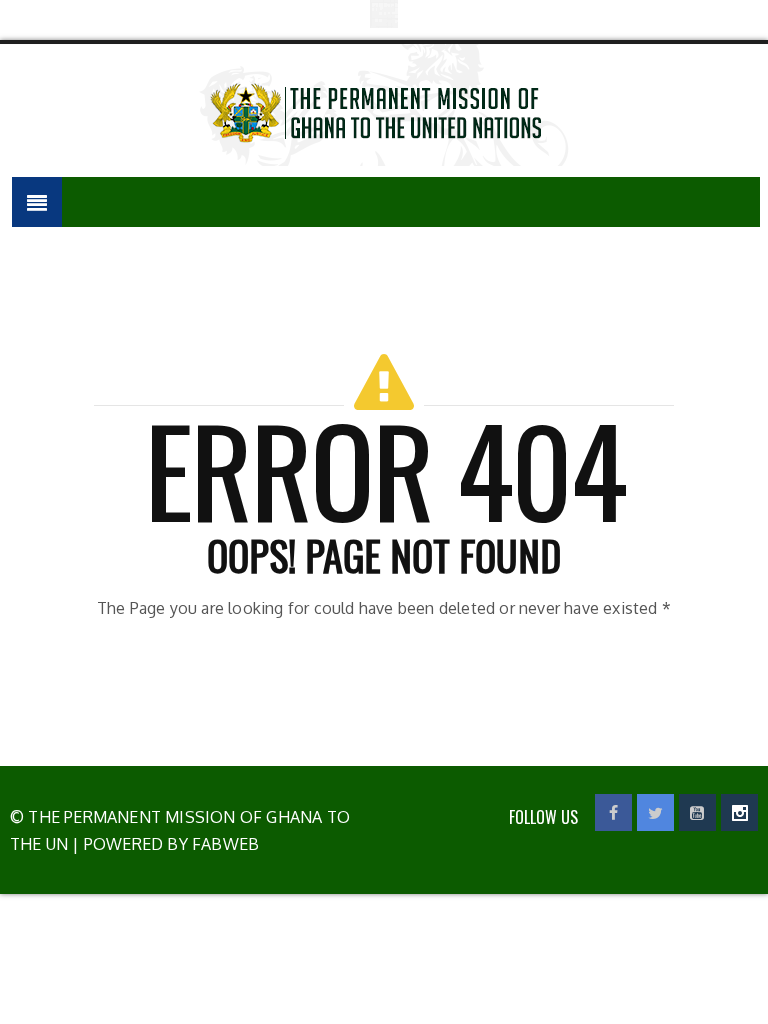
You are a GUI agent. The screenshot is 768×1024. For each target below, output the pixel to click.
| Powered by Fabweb (163, 844)
